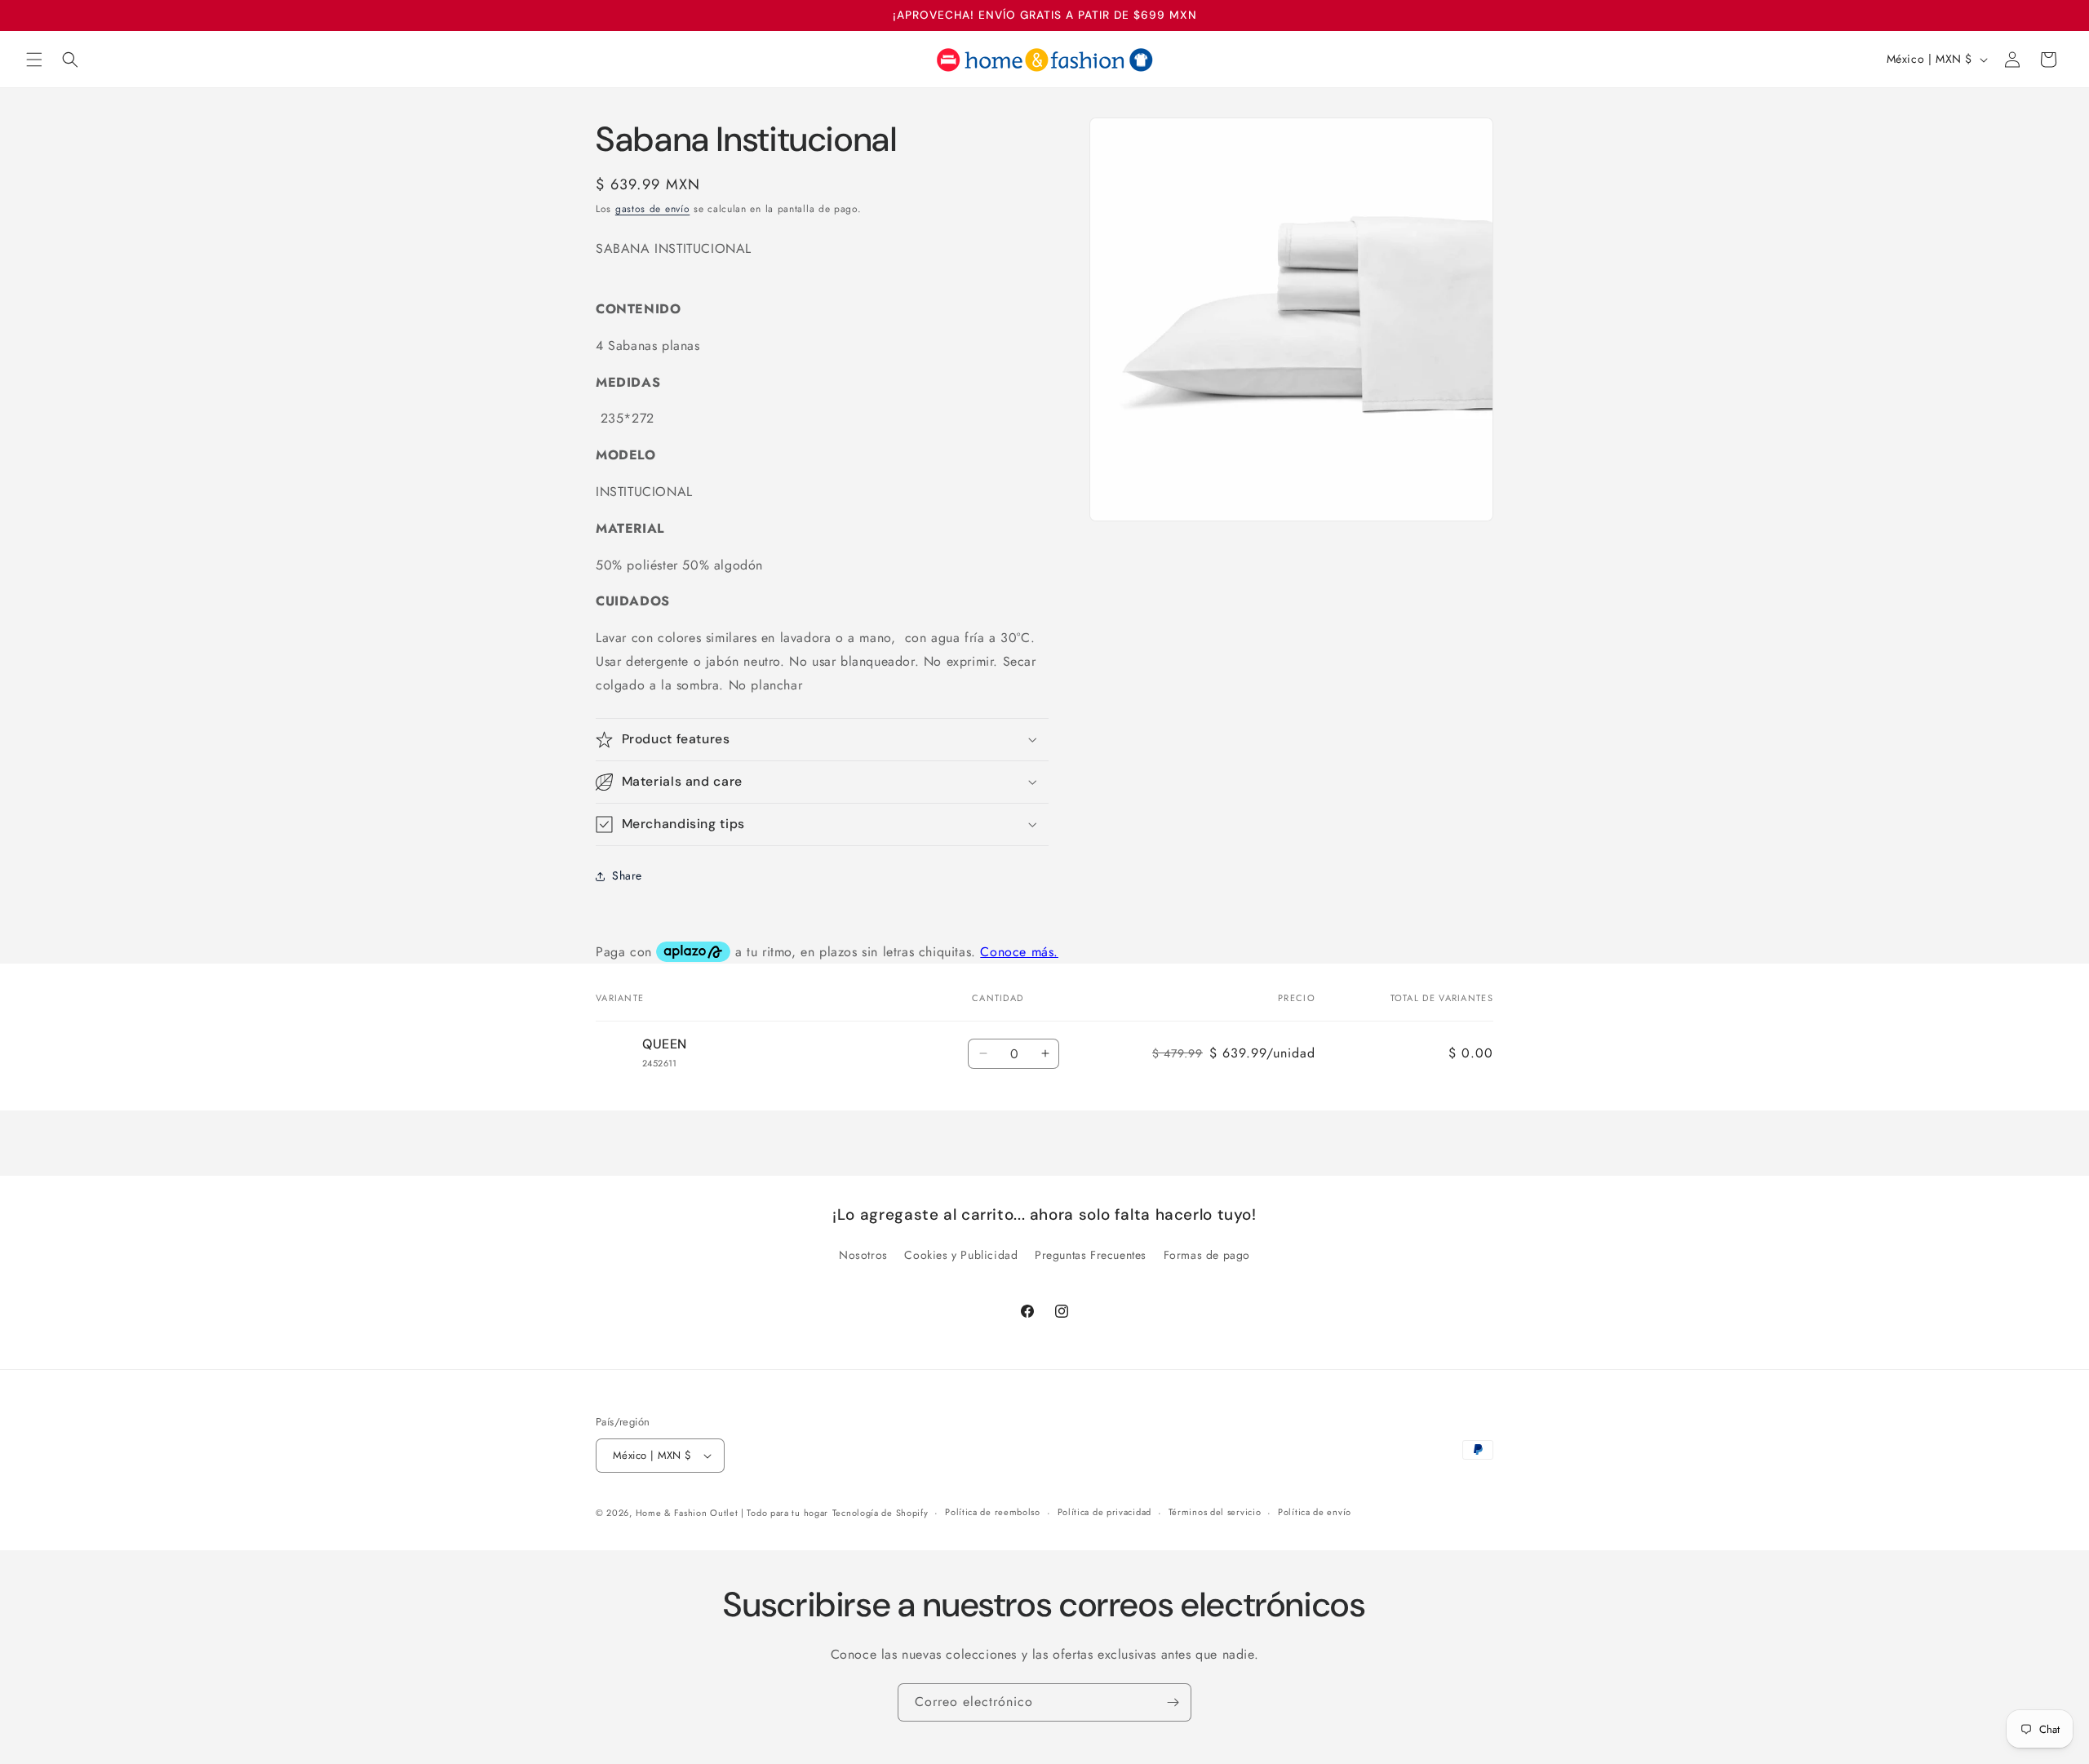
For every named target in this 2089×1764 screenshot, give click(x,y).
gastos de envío (653, 209)
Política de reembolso (993, 1513)
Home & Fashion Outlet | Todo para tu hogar (732, 1513)
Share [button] (627, 875)
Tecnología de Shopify (880, 1513)
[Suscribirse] (1173, 1702)
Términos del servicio (1215, 1513)
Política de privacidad (1104, 1513)
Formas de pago (1207, 1255)
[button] (34, 60)
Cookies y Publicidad (961, 1255)
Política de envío (1315, 1513)
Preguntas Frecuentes (1091, 1255)
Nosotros (863, 1255)
